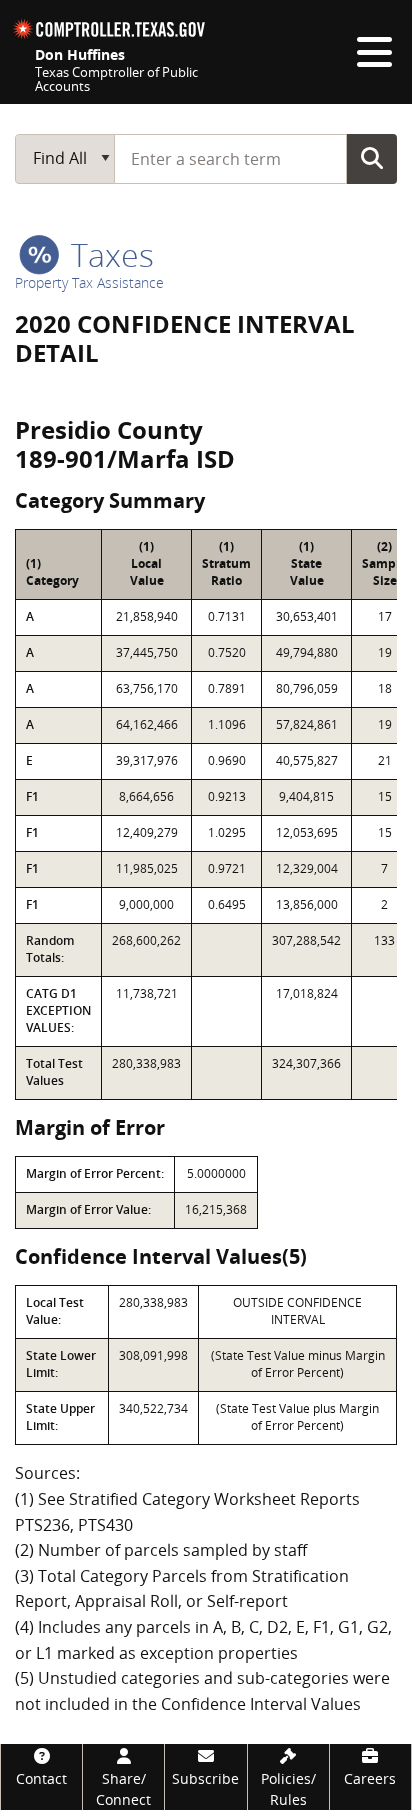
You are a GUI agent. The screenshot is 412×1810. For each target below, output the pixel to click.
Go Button (372, 158)
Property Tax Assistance (89, 282)
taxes (108, 254)
